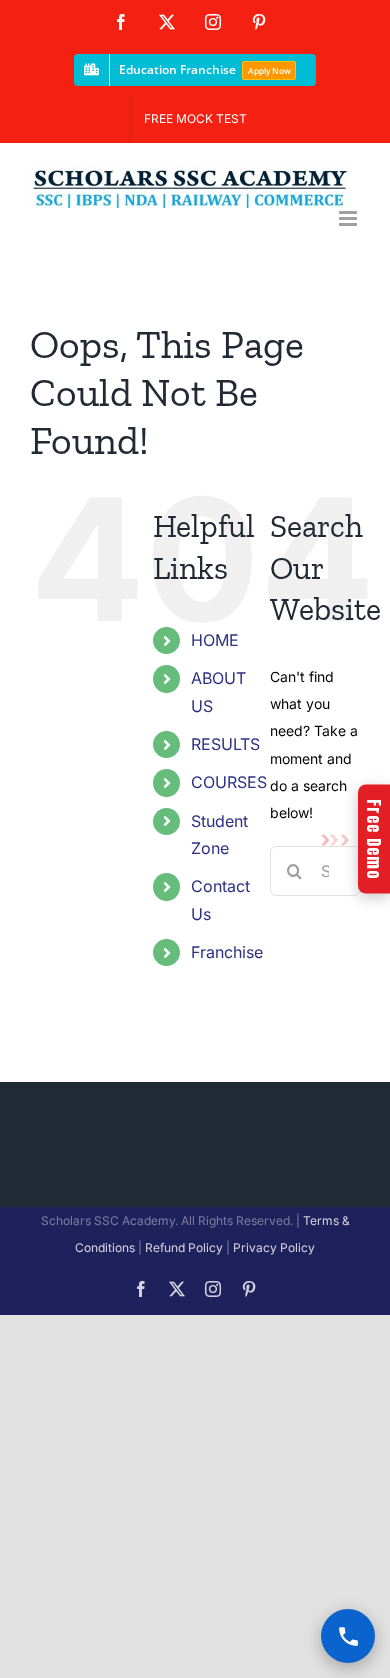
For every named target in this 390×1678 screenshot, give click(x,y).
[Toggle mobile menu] (349, 218)
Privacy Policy (274, 1247)
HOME (215, 640)
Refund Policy (184, 1247)
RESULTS (225, 744)
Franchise (227, 952)
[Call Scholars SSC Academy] (348, 1636)
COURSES (229, 782)
